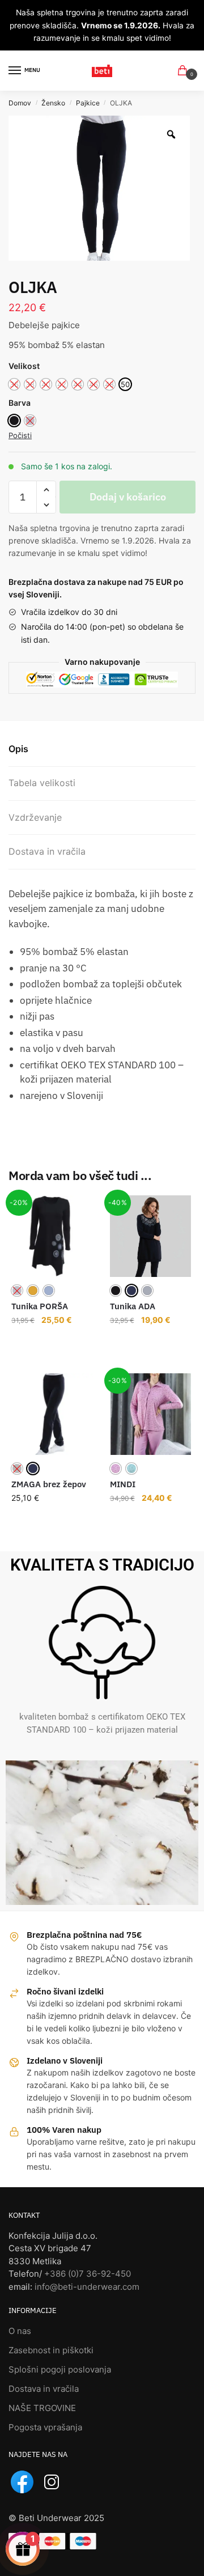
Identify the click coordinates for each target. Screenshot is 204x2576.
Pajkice (88, 103)
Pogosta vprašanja (45, 2427)
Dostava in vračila (47, 851)
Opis (18, 749)
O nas (20, 2331)
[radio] (125, 384)
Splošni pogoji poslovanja (60, 2369)
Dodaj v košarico (128, 497)
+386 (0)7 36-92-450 (88, 2274)
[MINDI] (151, 1414)
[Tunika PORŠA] (52, 1236)
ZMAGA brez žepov (49, 1484)
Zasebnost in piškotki (51, 2350)
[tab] (102, 749)
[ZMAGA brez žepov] (52, 1414)
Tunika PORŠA (40, 1306)
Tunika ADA (133, 1306)
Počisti (20, 435)
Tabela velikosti (42, 783)
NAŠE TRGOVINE (42, 2408)
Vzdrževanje (35, 817)
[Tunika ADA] (151, 1236)
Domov (20, 103)
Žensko (53, 103)
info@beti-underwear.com (87, 2287)
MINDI (123, 1484)
